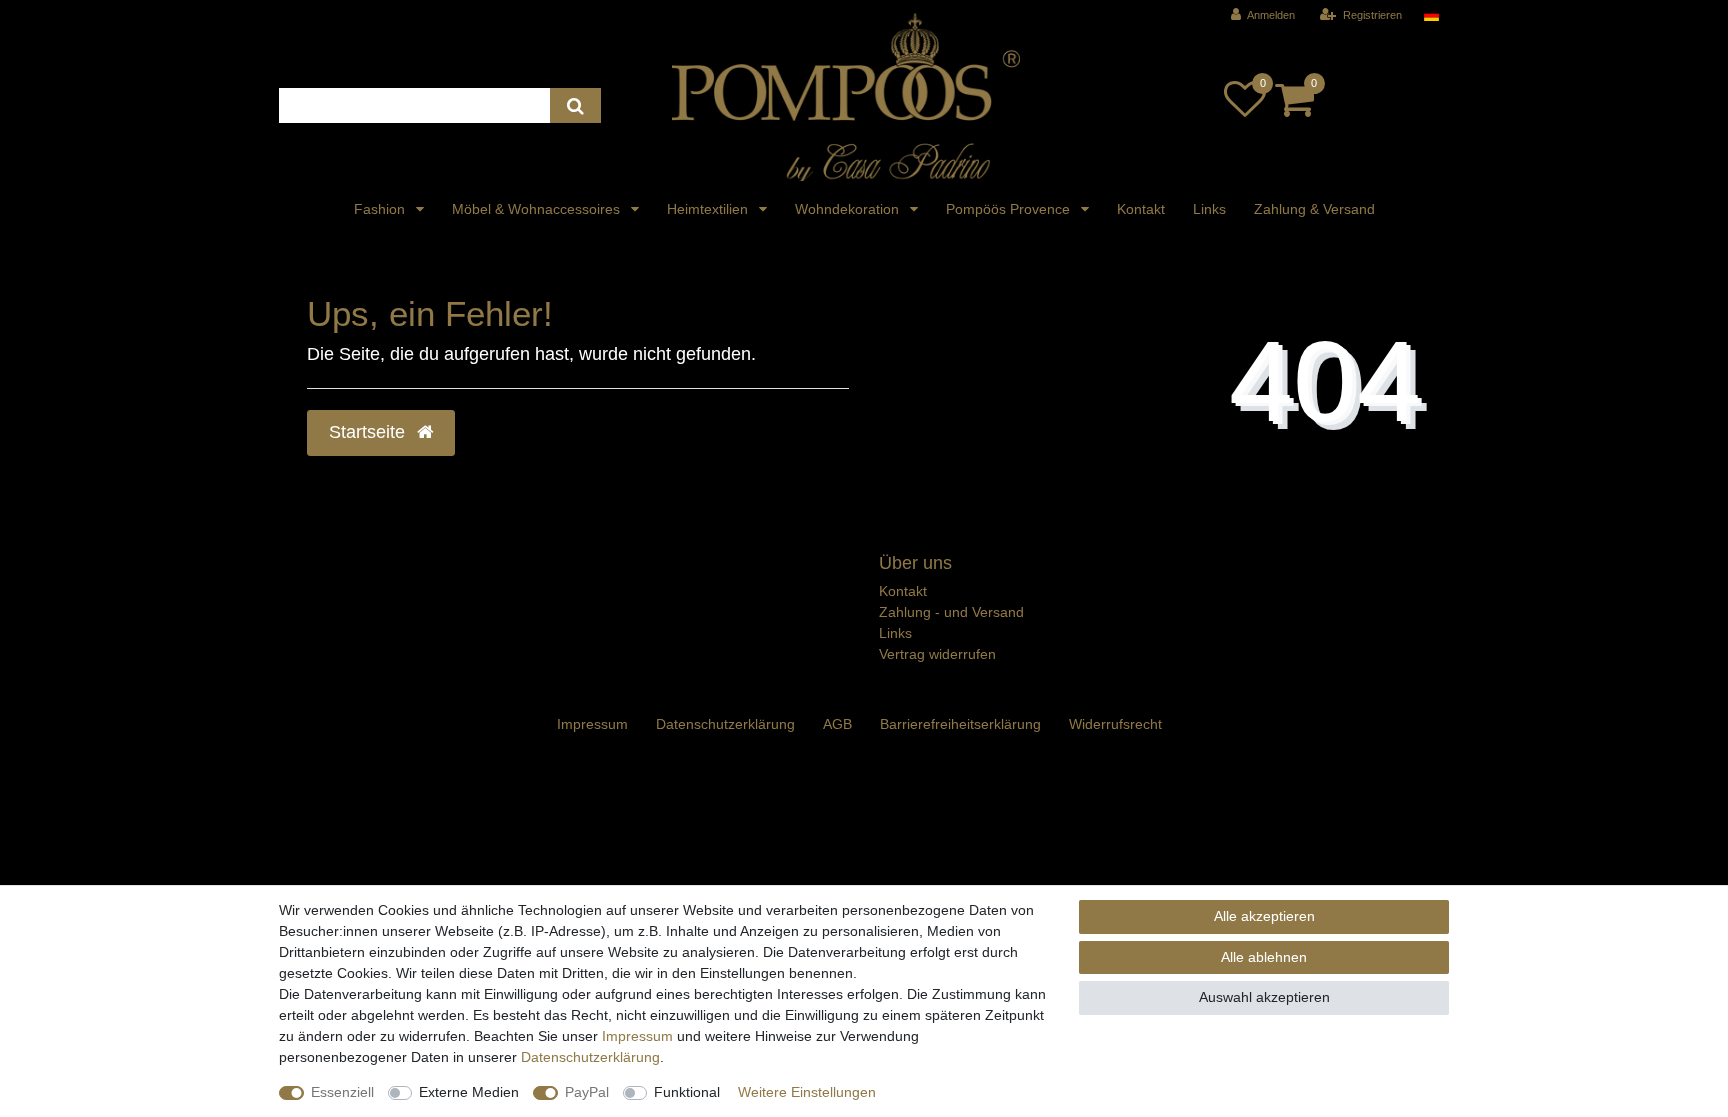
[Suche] (575, 105)
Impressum (592, 724)
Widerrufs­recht (1115, 724)
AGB (837, 724)
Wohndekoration (849, 209)
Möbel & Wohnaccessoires (538, 209)
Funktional (687, 1092)
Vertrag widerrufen (937, 654)
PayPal (587, 1092)
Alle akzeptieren (1264, 916)
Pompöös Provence (1010, 209)
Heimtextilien (709, 209)
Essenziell (342, 1092)
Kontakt (1141, 209)
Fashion (381, 209)
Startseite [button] (369, 432)
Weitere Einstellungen (807, 1092)
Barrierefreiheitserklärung (960, 724)
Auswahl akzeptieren (1264, 997)
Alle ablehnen (1264, 957)
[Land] (1431, 15)
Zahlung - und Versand (951, 612)
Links (1209, 209)
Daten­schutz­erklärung (725, 724)
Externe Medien (469, 1092)
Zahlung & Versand (1314, 209)
